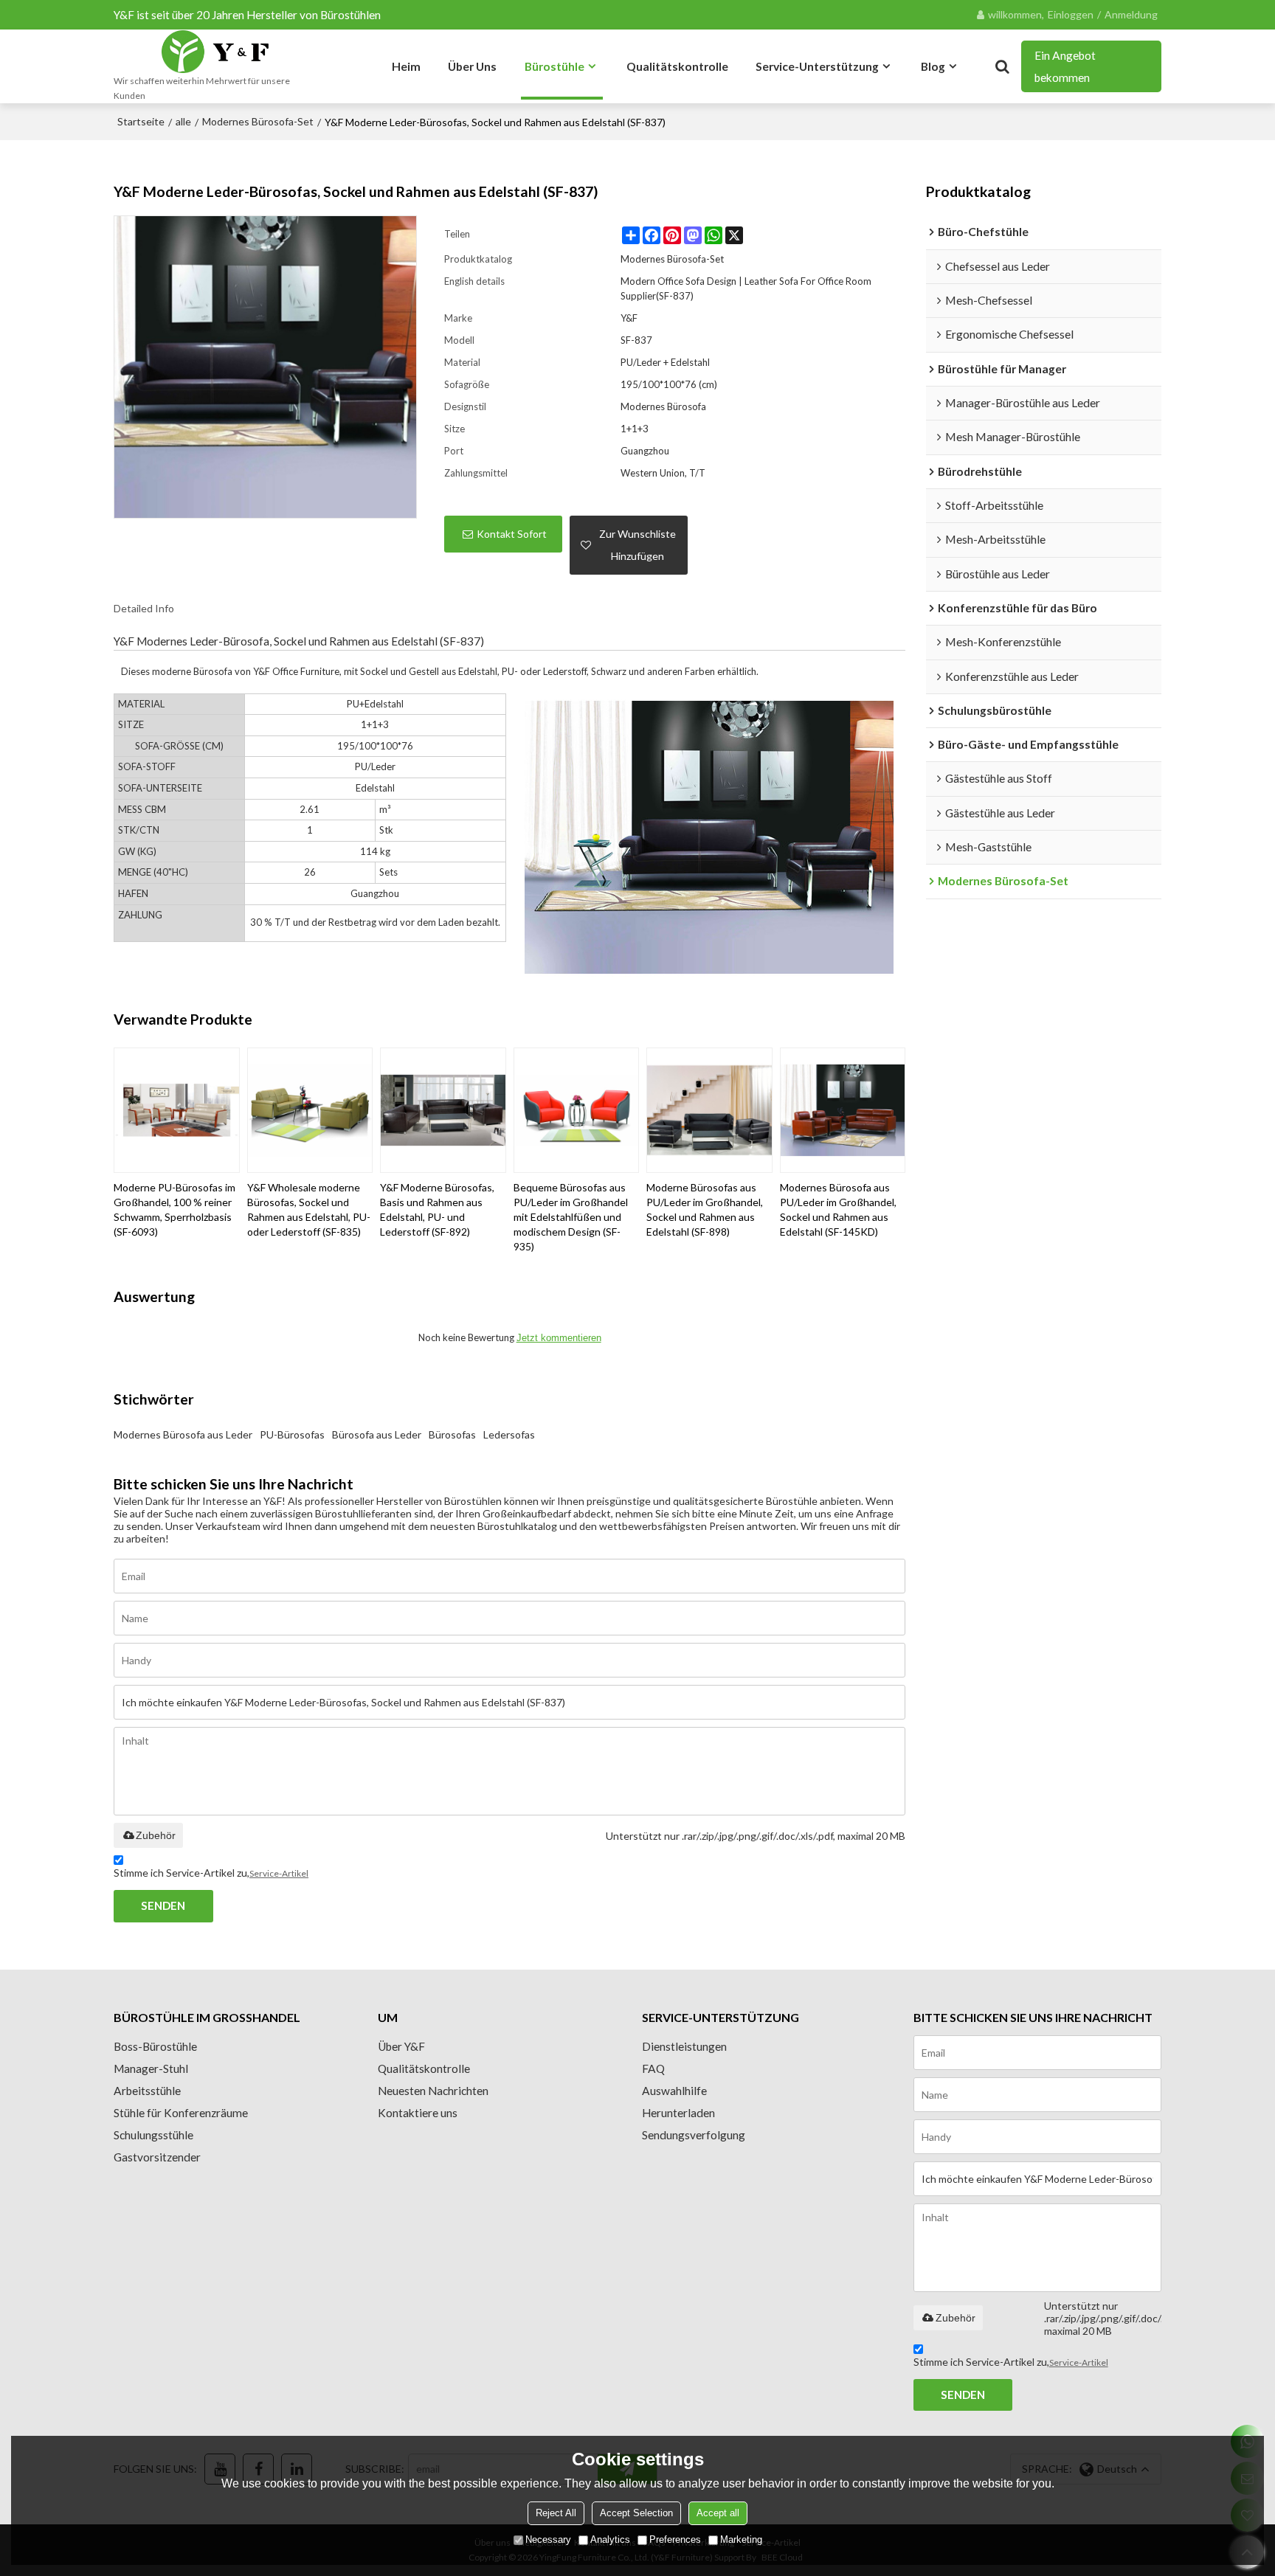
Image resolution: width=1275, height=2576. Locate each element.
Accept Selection (636, 2513)
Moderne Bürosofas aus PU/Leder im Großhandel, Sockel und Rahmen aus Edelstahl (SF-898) (705, 1209)
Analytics (610, 2539)
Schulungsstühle (153, 2135)
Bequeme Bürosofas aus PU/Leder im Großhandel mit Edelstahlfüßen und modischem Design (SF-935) (571, 1217)
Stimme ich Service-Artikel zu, (211, 1873)
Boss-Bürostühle (155, 2046)
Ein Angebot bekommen (1065, 66)
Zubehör (156, 1835)
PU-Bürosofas (292, 1434)
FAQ (653, 2068)
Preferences (675, 2539)
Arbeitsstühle (147, 2091)
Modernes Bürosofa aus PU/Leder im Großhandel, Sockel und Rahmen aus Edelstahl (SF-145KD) (838, 1209)
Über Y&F (401, 2046)
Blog (933, 66)
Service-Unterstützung (817, 66)
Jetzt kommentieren (559, 1338)
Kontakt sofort (512, 534)
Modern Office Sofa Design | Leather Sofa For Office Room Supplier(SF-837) (746, 288)
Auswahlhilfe (674, 2091)
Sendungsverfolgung (694, 2135)
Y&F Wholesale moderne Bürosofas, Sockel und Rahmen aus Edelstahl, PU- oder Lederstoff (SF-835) (309, 1209)
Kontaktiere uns (418, 2113)
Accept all (718, 2513)
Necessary (548, 2539)
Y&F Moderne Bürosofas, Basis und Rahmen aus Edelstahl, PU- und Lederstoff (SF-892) (437, 1209)
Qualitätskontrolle (677, 66)
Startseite (141, 121)
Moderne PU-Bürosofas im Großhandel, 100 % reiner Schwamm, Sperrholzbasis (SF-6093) (175, 1209)
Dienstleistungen (684, 2046)
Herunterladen (678, 2113)
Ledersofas (509, 1434)
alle (183, 121)
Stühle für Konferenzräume (181, 2113)
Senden (163, 1905)
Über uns (472, 66)
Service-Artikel (279, 1873)
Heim (406, 66)
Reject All (556, 2513)
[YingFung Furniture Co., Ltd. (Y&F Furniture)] (215, 52)
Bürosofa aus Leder (377, 1434)
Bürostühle (554, 66)
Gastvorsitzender (157, 2157)
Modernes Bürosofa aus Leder (183, 1434)
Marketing (741, 2539)
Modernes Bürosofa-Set (258, 121)
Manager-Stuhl (151, 2068)
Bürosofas (452, 1434)
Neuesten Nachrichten (433, 2091)
